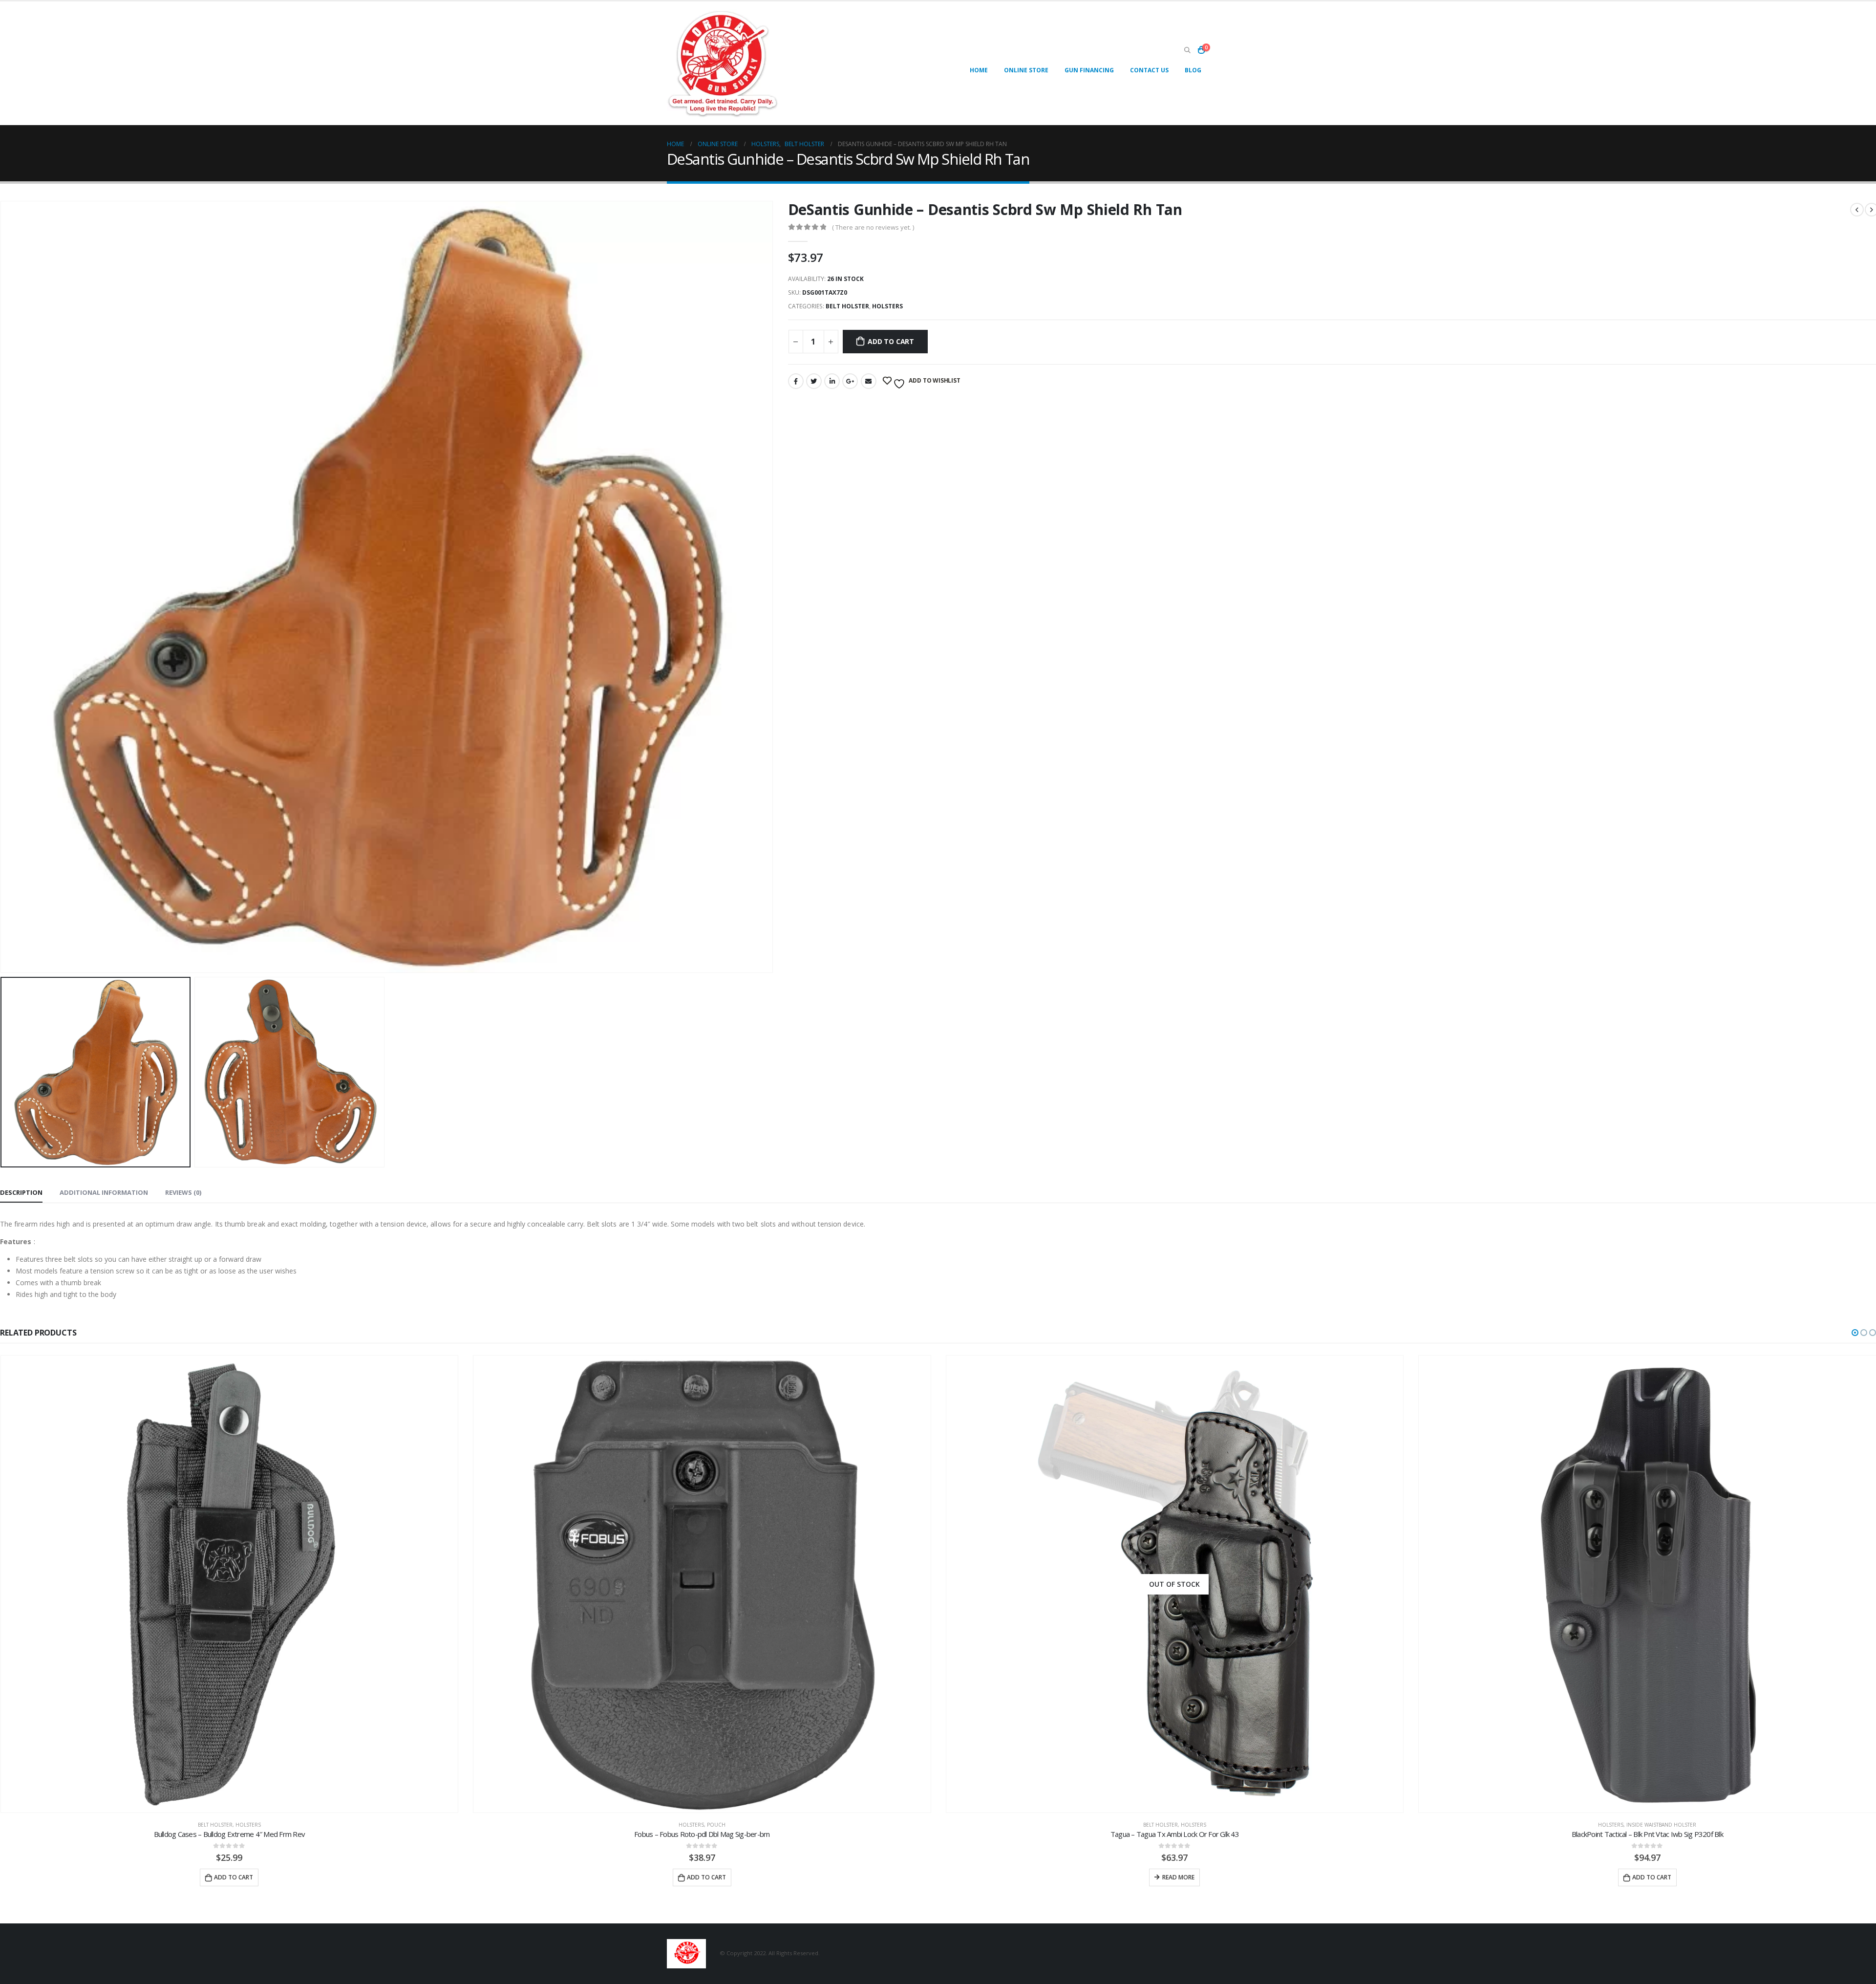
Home (979, 70)
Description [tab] (21, 1192)
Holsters (887, 306)
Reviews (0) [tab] (183, 1192)
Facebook (796, 381)
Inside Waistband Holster (1188, 1825)
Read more (705, 1877)
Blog (1193, 70)
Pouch (243, 1825)
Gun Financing (1089, 70)
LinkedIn (832, 381)
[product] (229, 1584)
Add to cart (891, 341)
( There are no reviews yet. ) (873, 227)
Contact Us (1149, 70)
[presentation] (771, 587)
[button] (1855, 1333)
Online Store (1026, 70)
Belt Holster (847, 306)
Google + (850, 381)
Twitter (814, 381)
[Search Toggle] (1187, 50)
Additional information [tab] (104, 1192)
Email (869, 381)
